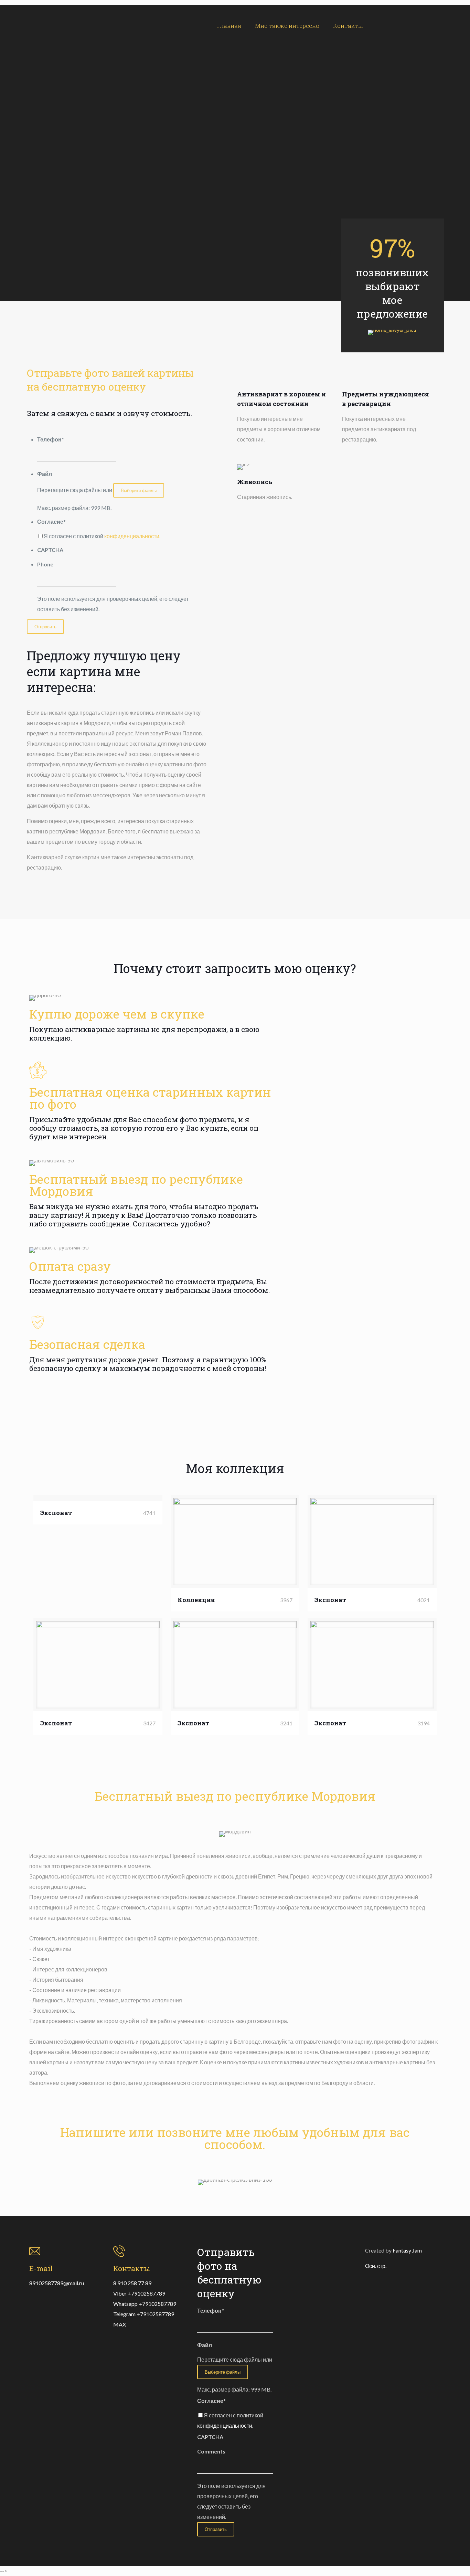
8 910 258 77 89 (132, 2283)
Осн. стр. (376, 2266)
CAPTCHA (50, 550)
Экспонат (56, 1513)
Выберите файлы (139, 490)
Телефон (51, 439)
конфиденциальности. (132, 536)
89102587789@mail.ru (57, 2283)
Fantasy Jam (407, 2250)
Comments (211, 2451)
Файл (45, 474)
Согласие (51, 521)
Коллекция (196, 1600)
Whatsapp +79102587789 (145, 2304)
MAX (120, 2324)
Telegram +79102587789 (144, 2314)
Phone (45, 564)
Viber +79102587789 (139, 2293)
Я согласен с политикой (102, 536)
